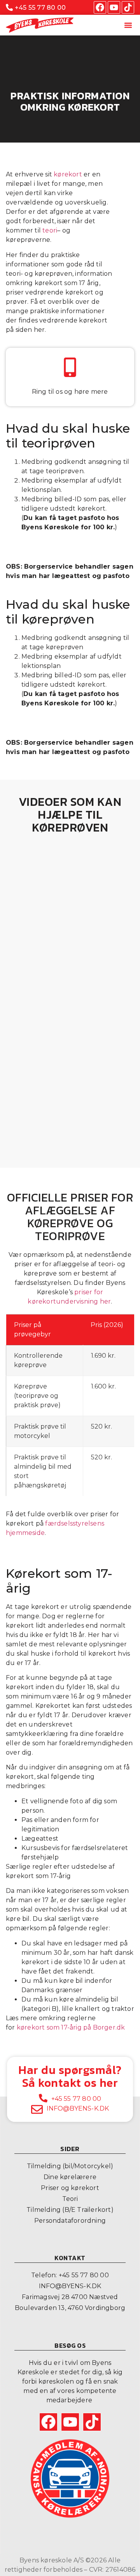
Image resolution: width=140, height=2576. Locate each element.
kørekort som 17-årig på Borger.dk (71, 2027)
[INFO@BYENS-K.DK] (37, 2109)
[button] (128, 25)
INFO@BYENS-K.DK (78, 2108)
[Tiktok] (128, 7)
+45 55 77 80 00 (40, 8)
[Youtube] (114, 7)
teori (50, 230)
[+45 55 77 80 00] (9, 7)
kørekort (68, 174)
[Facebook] (100, 7)
